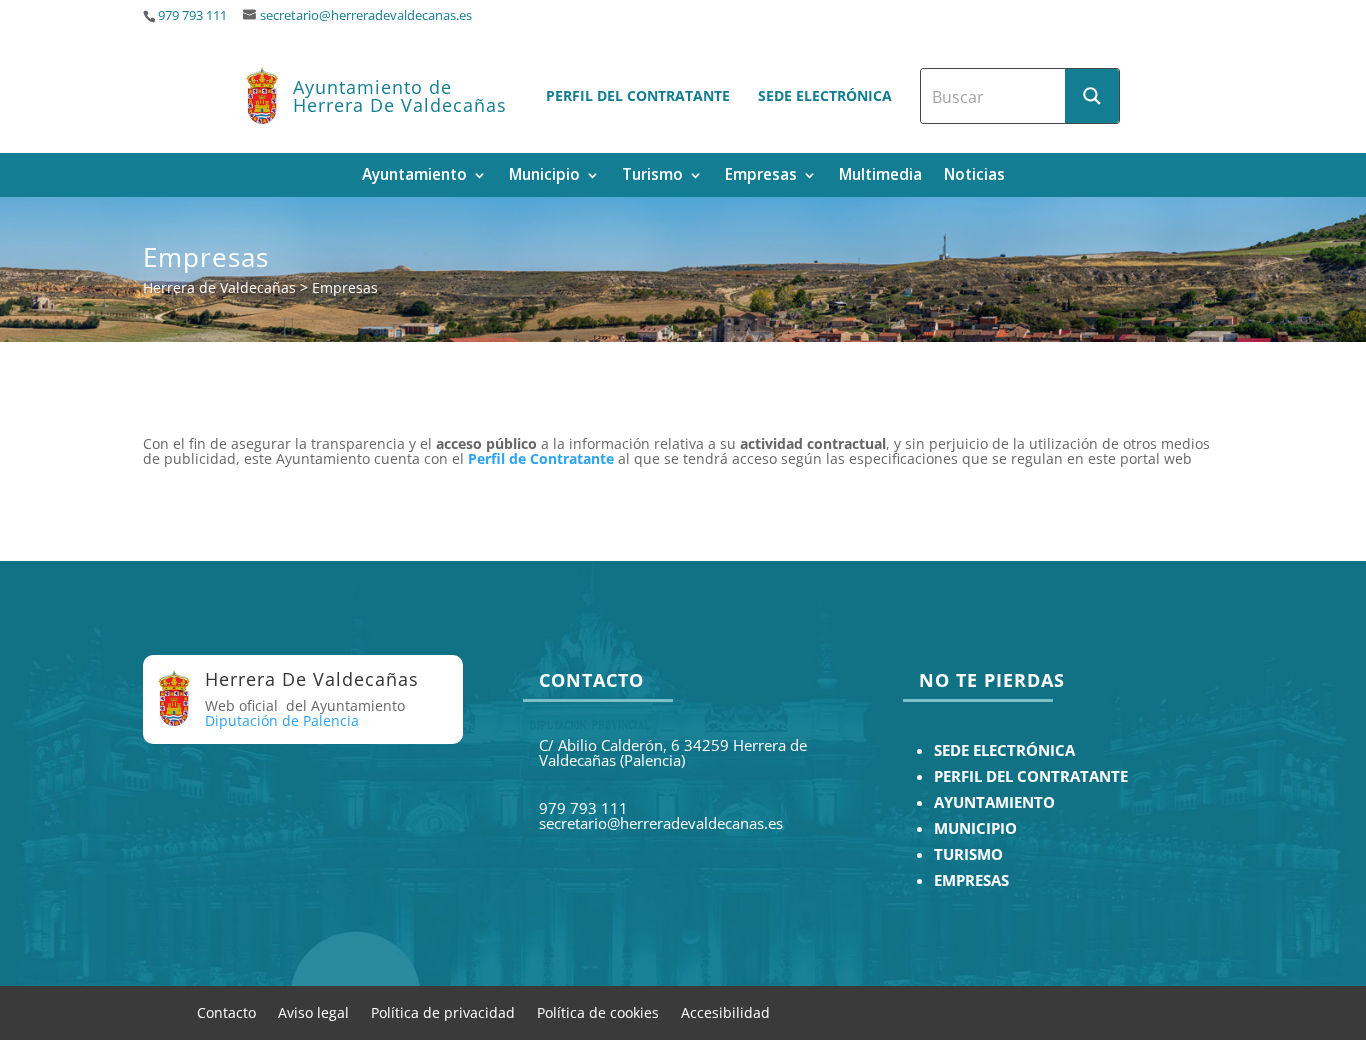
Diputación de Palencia (282, 720)
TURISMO (968, 854)
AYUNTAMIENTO (994, 802)
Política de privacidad (443, 1011)
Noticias (974, 176)
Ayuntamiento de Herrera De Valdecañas (400, 96)
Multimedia (880, 176)
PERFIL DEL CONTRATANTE (1031, 776)
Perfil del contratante (638, 95)
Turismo (652, 176)
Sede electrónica (825, 95)
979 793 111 (192, 15)
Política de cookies (598, 1011)
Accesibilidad (725, 1011)
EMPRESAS (971, 880)
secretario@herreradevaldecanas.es (366, 15)
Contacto (226, 1011)
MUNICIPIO (975, 828)
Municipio (544, 176)
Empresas (761, 176)
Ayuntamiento (414, 176)
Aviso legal (313, 1011)
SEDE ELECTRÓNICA (1004, 750)
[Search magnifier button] (1092, 96)
